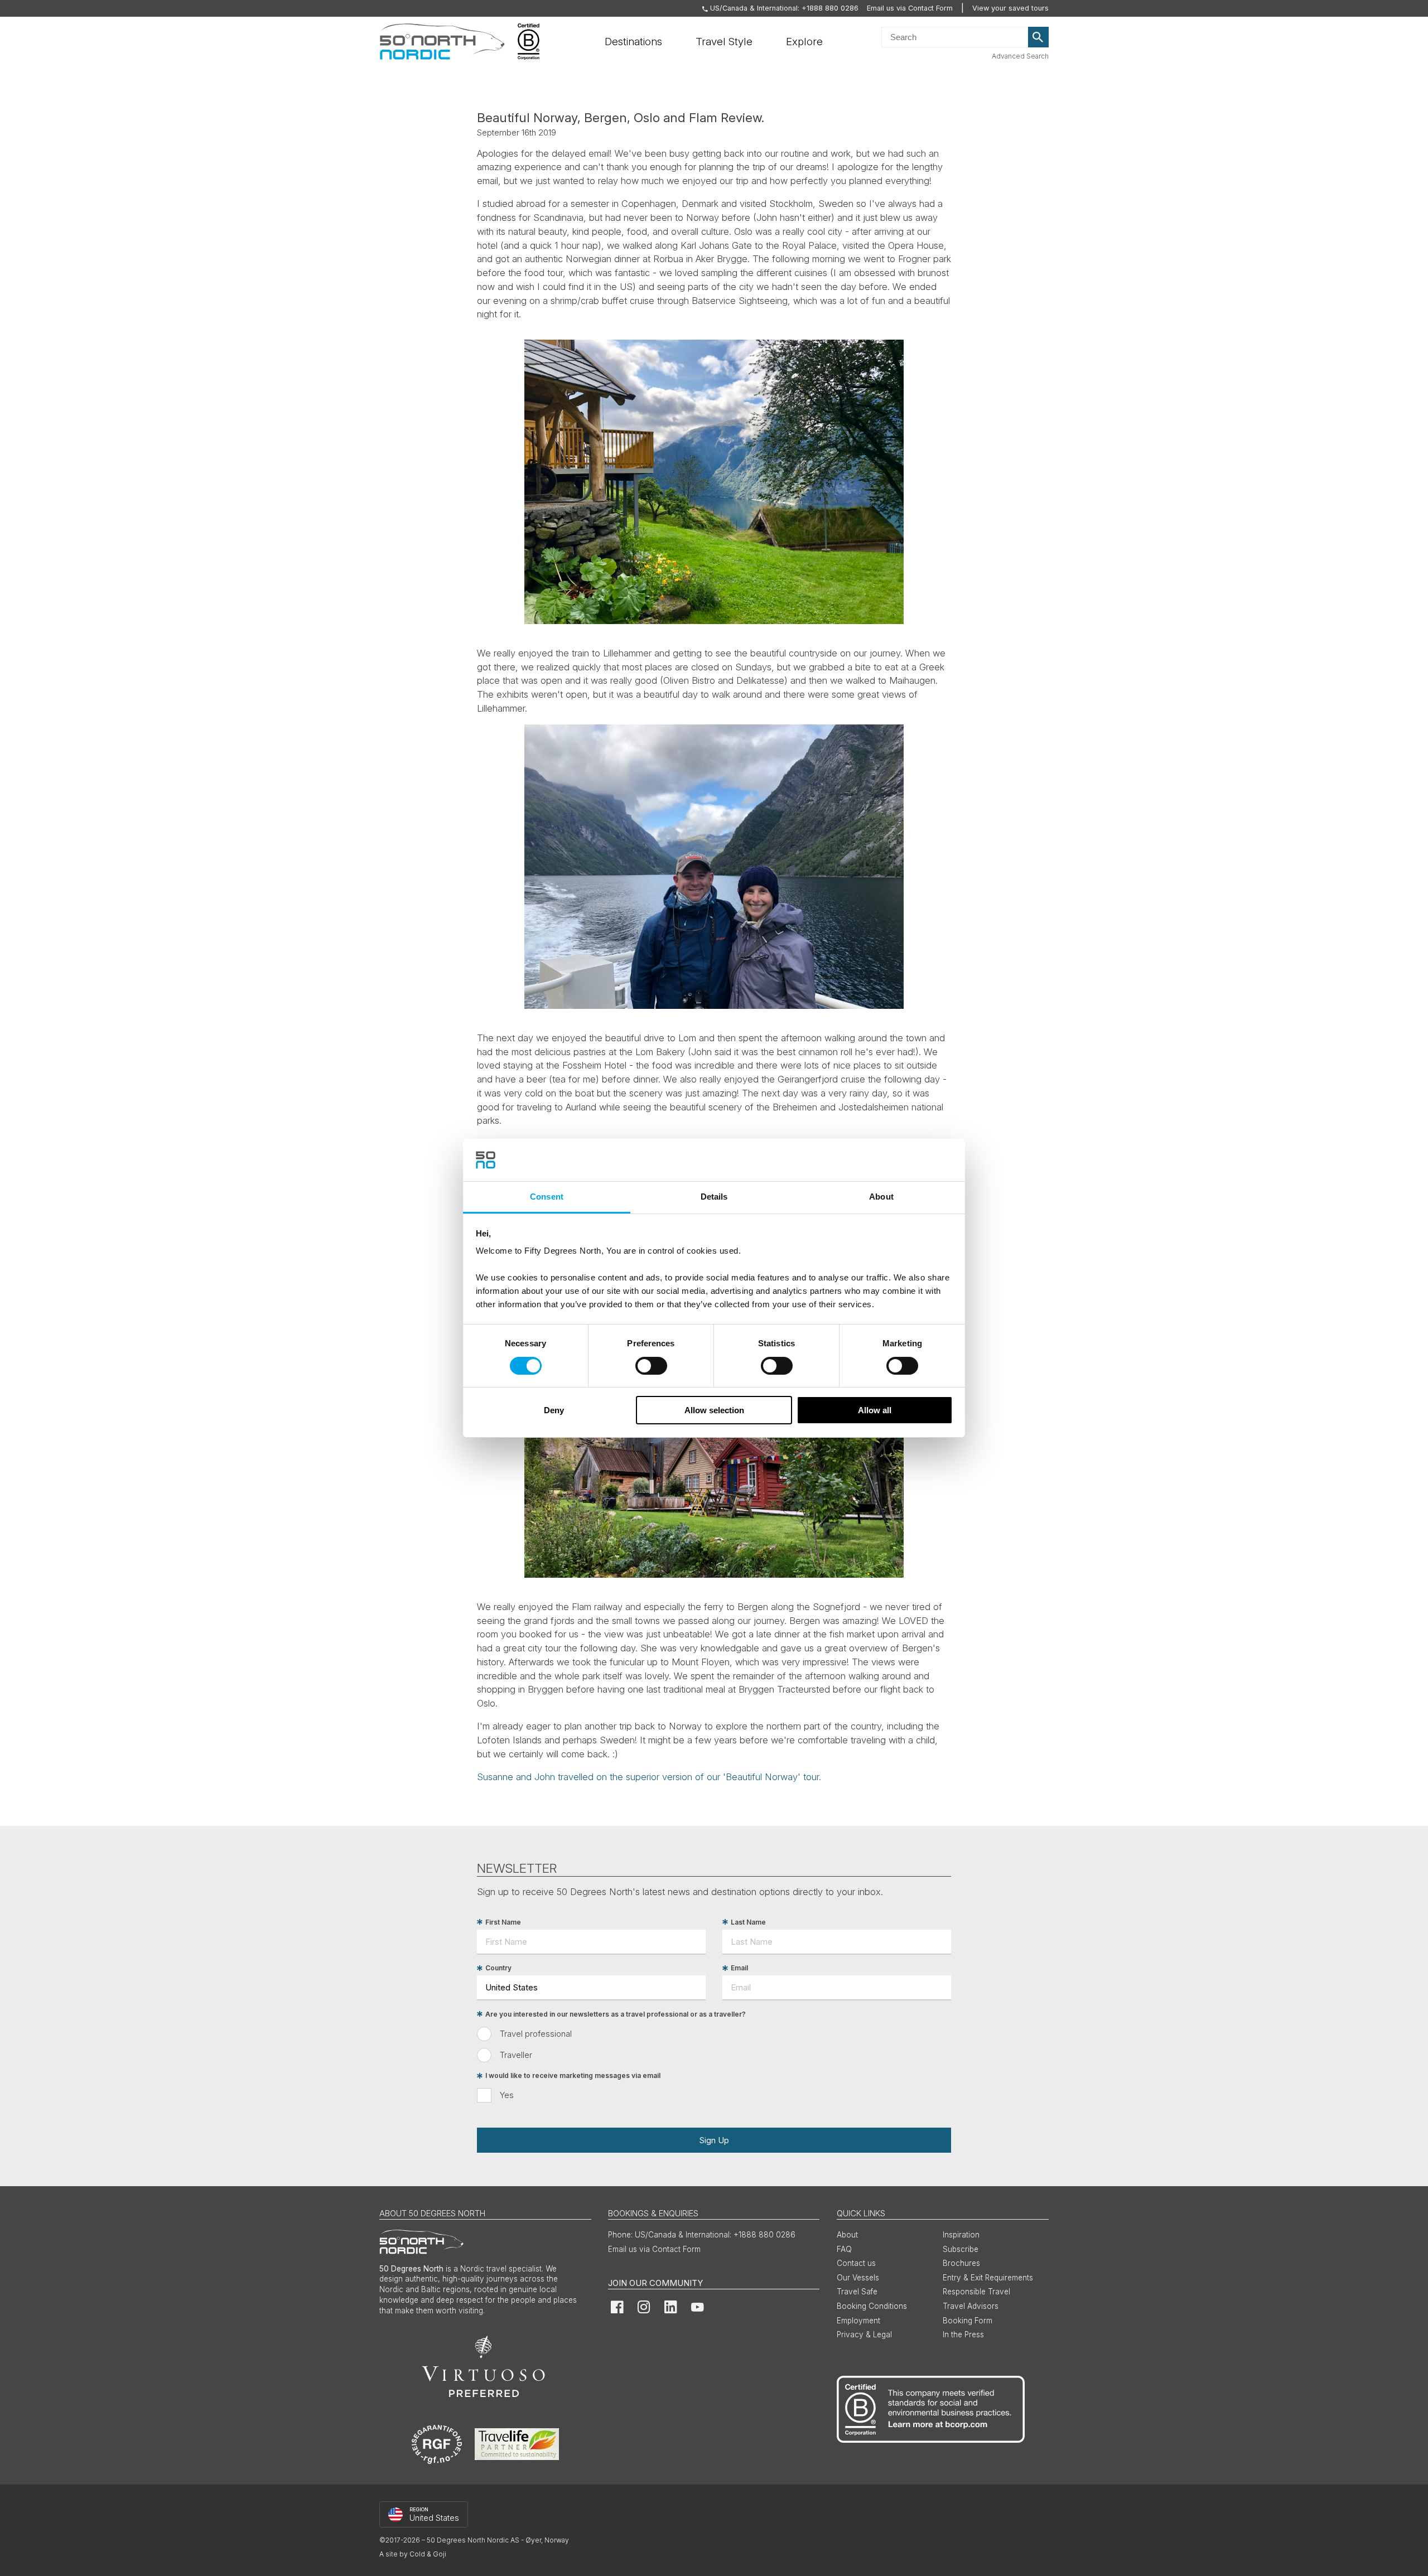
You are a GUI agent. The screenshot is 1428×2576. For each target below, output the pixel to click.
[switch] (651, 1366)
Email (739, 1968)
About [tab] (881, 1197)
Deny (554, 1410)
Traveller (516, 2055)
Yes (507, 2095)
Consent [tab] (547, 1197)
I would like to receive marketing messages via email (573, 2076)
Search (1039, 37)
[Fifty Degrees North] (442, 42)
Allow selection (714, 1410)
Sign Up (714, 2140)
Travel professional (536, 2034)
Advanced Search (1020, 56)
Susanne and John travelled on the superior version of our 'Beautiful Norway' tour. (649, 1777)
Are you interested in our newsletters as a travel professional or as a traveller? (616, 2014)
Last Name (748, 1922)
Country (498, 1968)
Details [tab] (714, 1197)
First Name (503, 1922)
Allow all (875, 1410)
